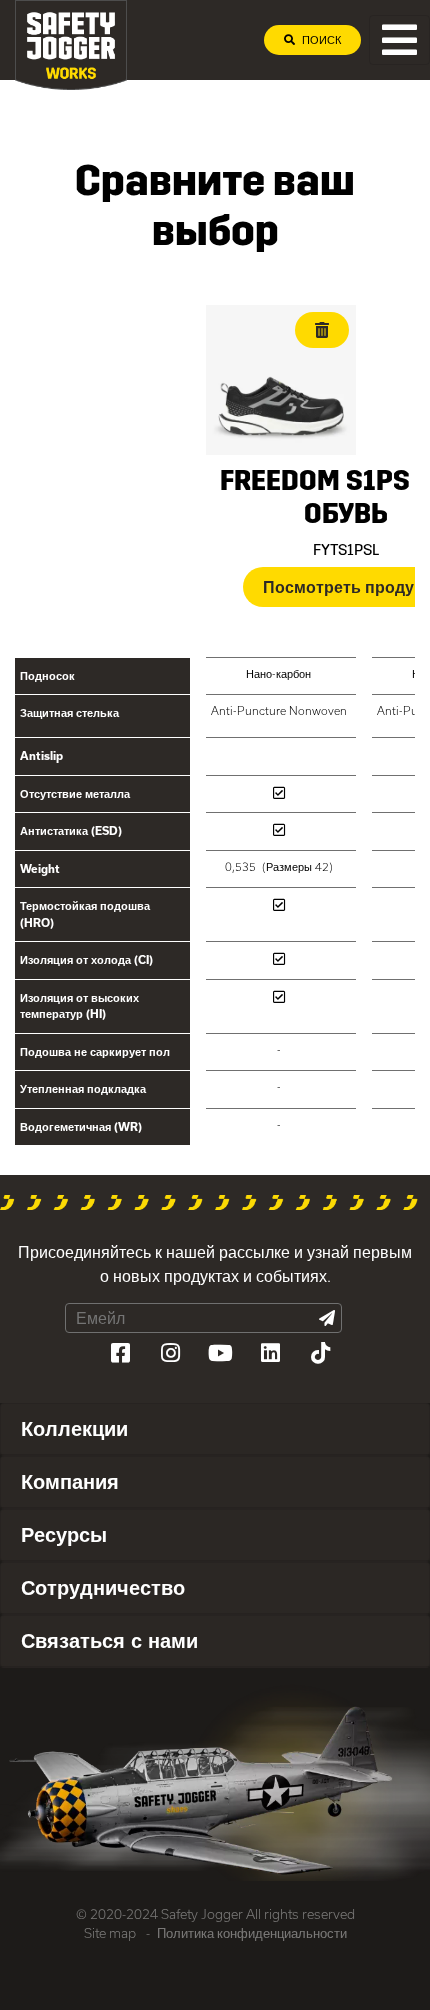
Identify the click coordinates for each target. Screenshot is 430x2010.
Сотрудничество (103, 1587)
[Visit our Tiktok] (320, 1353)
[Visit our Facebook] (120, 1353)
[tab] (215, 1429)
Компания (70, 1481)
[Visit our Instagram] (170, 1353)
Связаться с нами (109, 1640)
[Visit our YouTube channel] (220, 1353)
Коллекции (74, 1428)
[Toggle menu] (399, 40)
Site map (110, 1933)
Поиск (320, 39)
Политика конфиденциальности (252, 1933)
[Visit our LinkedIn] (270, 1353)
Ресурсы (64, 1534)
